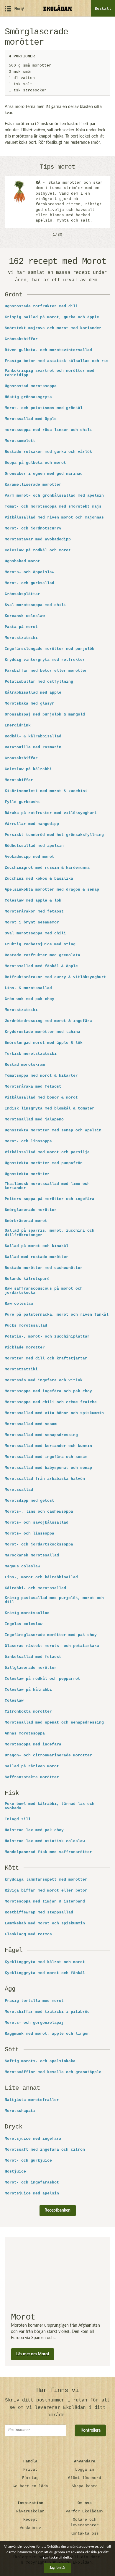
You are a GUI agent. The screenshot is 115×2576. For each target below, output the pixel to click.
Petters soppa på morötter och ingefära (50, 1199)
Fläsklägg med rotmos (28, 1934)
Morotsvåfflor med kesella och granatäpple (53, 2072)
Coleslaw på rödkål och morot (38, 550)
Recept (30, 2520)
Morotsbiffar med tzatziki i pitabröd (47, 2012)
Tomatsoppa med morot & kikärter (41, 1076)
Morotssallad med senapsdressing (41, 1435)
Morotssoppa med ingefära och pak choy (48, 1391)
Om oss (85, 2503)
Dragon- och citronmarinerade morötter (48, 1755)
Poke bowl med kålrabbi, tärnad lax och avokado (50, 1806)
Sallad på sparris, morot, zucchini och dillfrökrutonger (50, 1233)
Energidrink (18, 726)
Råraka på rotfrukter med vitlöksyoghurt (51, 813)
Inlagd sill (18, 1819)
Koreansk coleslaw (25, 616)
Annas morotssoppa (25, 1734)
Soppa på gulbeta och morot (35, 463)
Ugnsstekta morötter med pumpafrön (44, 1163)
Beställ (103, 9)
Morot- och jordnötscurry (33, 529)
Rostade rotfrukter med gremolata (42, 955)
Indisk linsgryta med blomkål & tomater (50, 1109)
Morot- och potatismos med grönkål (44, 408)
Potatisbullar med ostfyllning (39, 682)
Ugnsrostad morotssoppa (31, 386)
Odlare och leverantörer (85, 2522)
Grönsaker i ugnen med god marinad (44, 474)
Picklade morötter (25, 1348)
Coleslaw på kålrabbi (28, 769)
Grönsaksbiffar (21, 339)
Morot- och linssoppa (28, 1141)
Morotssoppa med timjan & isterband (45, 1902)
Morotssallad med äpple (31, 419)
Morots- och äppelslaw (29, 572)
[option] (57, 202)
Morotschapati (20, 2111)
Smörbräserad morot (26, 1221)
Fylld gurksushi (22, 802)
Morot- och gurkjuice (28, 2161)
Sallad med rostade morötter (37, 1257)
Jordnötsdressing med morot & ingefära (48, 1021)
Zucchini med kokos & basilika (39, 879)
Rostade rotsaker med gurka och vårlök (48, 452)
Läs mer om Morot (33, 2354)
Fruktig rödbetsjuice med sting (40, 944)
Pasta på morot (21, 627)
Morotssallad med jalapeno (34, 1120)
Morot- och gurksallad (29, 583)
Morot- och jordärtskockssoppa (39, 1545)
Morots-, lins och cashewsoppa (39, 1512)
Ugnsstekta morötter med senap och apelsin (53, 1130)
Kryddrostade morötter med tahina (42, 1032)
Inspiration (30, 2503)
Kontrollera (91, 2430)
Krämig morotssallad (27, 1613)
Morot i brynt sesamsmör (32, 923)
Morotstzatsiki (21, 638)
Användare (85, 2461)
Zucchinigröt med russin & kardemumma (47, 868)
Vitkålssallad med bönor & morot (41, 1098)
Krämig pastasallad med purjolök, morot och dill (54, 1600)
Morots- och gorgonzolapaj (34, 2023)
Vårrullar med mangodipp (32, 824)
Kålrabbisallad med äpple (33, 693)
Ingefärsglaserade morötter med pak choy (51, 1635)
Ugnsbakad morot (22, 561)
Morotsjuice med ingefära (33, 2139)
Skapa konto (85, 2486)
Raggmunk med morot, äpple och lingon (47, 2034)
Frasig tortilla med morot (34, 2001)
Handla (30, 2461)
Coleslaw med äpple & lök (33, 901)
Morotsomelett (20, 441)
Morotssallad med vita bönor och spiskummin (54, 1413)
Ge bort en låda (30, 2486)
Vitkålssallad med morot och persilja (47, 1152)
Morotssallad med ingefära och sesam (46, 1457)
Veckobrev (30, 2528)
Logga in (85, 2470)
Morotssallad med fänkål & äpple (41, 966)
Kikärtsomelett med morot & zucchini (46, 791)
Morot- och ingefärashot (32, 2183)
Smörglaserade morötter (31, 1210)
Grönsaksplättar (22, 594)
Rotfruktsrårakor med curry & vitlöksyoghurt (55, 977)
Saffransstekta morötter (32, 1777)
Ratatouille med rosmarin (33, 747)
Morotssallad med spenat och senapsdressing (54, 1723)
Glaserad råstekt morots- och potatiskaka (52, 1646)
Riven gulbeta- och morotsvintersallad (48, 350)
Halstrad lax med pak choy (34, 1830)
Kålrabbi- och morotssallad (35, 1588)
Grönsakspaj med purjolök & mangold (45, 715)
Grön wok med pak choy (29, 999)
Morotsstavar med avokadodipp (38, 540)
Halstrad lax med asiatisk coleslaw (45, 1841)
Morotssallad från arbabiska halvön (45, 1479)
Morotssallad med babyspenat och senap (48, 1468)
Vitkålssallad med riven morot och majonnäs (54, 518)
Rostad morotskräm (25, 1065)
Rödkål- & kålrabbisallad (33, 737)
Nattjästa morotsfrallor (32, 2100)
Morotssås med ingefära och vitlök (44, 1380)
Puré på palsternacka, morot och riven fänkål (57, 1315)
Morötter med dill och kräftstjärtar (46, 1359)
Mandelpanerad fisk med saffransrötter (48, 1852)
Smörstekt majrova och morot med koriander (53, 328)
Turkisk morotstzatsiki (31, 1054)
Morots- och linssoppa (29, 1534)
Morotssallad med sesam (31, 1424)
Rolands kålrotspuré (27, 1279)
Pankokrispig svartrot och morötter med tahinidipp (50, 373)
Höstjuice (15, 2172)
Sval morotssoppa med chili (35, 605)
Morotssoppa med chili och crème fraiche (51, 1402)
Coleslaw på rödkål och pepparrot (42, 1679)
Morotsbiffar (19, 780)
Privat (30, 2470)
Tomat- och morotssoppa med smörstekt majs (53, 507)
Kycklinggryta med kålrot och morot (45, 1962)
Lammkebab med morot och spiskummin (45, 1923)
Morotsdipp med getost (29, 1501)
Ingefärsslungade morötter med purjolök (50, 649)
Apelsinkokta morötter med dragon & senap (52, 890)
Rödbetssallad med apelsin (34, 846)
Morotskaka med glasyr (29, 704)
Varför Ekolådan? (85, 2511)
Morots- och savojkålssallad (37, 1523)
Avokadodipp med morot (29, 857)
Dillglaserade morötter (31, 1668)
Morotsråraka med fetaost (33, 1087)
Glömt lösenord (85, 2478)
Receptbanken (57, 2210)
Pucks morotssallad (26, 1326)
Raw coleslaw (19, 1304)
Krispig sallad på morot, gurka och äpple (52, 317)
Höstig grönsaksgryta (28, 397)
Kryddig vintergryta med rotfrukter (45, 660)
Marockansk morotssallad (32, 1556)
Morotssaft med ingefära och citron (45, 2150)
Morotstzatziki (21, 1369)
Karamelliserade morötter (33, 485)
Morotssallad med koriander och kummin (48, 1446)
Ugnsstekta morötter (27, 1174)
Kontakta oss (85, 2534)
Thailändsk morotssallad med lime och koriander (47, 1186)
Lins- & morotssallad (28, 988)
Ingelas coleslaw (24, 1624)
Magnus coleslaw (22, 1566)
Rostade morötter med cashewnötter (44, 1268)
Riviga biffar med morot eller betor (46, 1891)
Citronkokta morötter (28, 1712)
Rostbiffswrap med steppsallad (39, 1913)
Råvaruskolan (30, 2511)
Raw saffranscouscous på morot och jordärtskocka (44, 1291)
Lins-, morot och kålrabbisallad (41, 1577)
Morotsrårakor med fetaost (34, 912)
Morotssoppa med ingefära (33, 1745)
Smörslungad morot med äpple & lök (44, 1043)
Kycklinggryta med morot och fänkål (45, 1973)
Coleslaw (14, 1701)
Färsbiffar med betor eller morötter (46, 671)
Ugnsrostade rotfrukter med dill (41, 306)
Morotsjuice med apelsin (32, 2194)
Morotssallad (19, 1490)
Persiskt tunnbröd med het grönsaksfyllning (54, 835)
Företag (30, 2478)
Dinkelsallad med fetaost (33, 1657)
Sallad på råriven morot (32, 1766)
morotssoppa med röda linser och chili (48, 430)
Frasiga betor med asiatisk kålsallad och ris (57, 361)
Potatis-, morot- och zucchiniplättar (47, 1337)
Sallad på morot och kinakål (37, 1246)
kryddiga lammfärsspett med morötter (46, 1880)
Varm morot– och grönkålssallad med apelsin (54, 496)
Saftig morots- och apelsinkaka (40, 2061)
